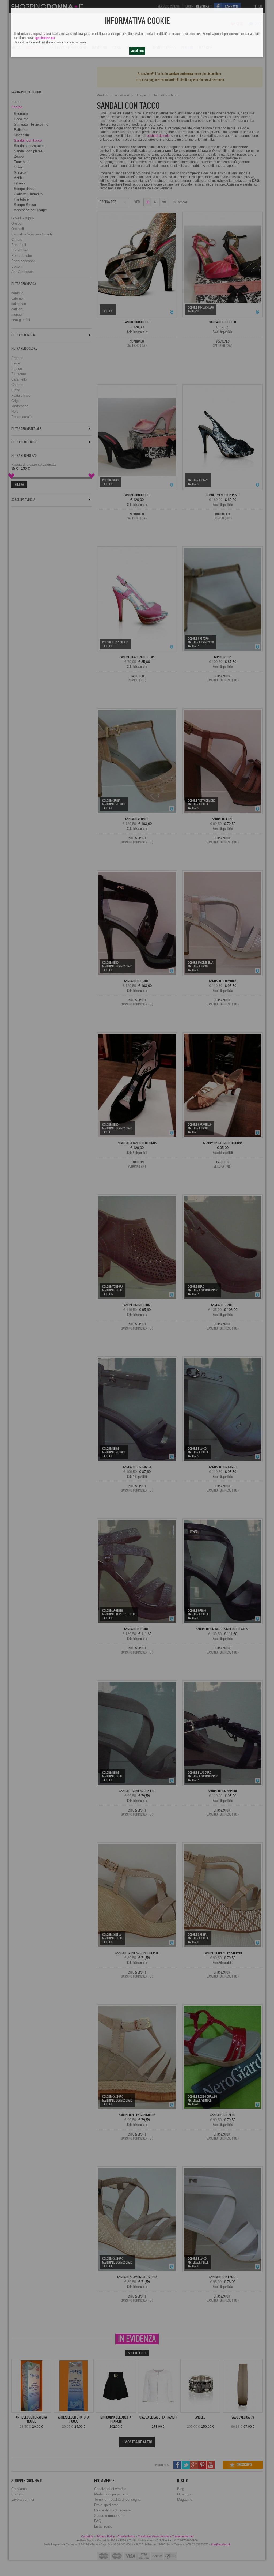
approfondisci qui (45, 38)
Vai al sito (137, 51)
